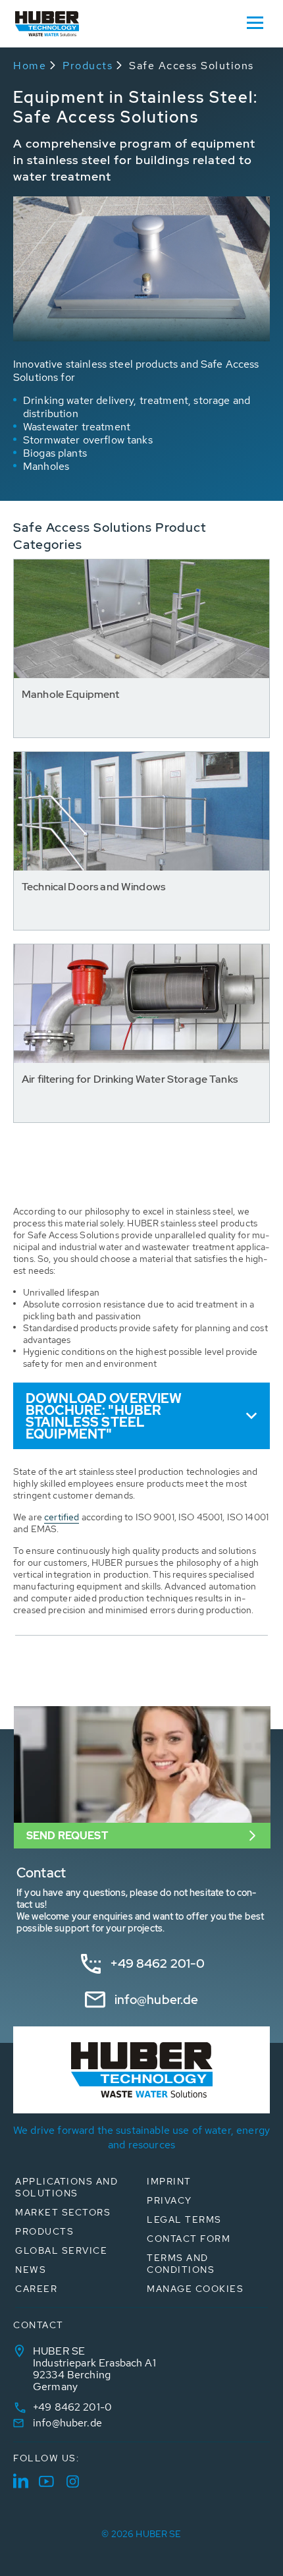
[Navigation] (255, 22)
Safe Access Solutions (192, 66)
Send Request (67, 1836)
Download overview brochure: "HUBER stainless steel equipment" (104, 1416)
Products (88, 66)
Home (30, 66)
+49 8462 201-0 (158, 1963)
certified (62, 1517)
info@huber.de (157, 2000)
